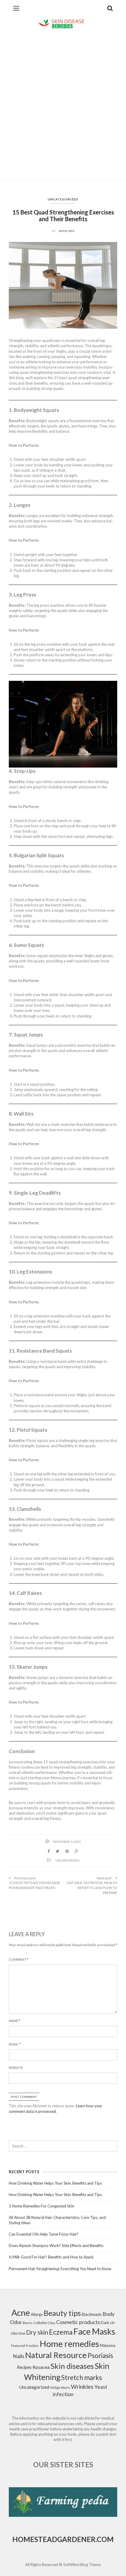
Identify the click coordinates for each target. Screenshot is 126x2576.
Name (15, 2021)
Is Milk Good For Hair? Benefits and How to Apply (51, 2257)
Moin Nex (67, 231)
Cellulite (40, 2323)
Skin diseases (72, 2366)
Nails (19, 2356)
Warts (65, 2387)
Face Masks (94, 2331)
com (105, 2539)
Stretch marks (82, 2378)
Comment (19, 1959)
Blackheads (92, 2314)
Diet (22, 2333)
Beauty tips (62, 2313)
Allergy (37, 2314)
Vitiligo (55, 2387)
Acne (21, 2313)
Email (15, 2044)
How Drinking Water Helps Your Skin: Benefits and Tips (55, 2183)
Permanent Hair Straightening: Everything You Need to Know (60, 2269)
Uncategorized (63, 199)
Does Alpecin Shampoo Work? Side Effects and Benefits (56, 2246)
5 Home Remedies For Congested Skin (41, 2206)
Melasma (108, 2345)
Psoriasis (100, 2356)
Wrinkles (82, 2387)
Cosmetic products (78, 2322)
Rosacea (41, 2367)
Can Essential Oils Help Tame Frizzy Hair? (44, 2234)
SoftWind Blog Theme (82, 2565)
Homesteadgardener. (55, 2539)
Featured (18, 2346)
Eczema (61, 2332)
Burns (28, 2323)
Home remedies (69, 2344)
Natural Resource (56, 2355)
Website (16, 2068)
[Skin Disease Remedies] (63, 23)
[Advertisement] (63, 105)
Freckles (32, 2346)
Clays (52, 2323)
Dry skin (37, 2332)
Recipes (24, 2367)
